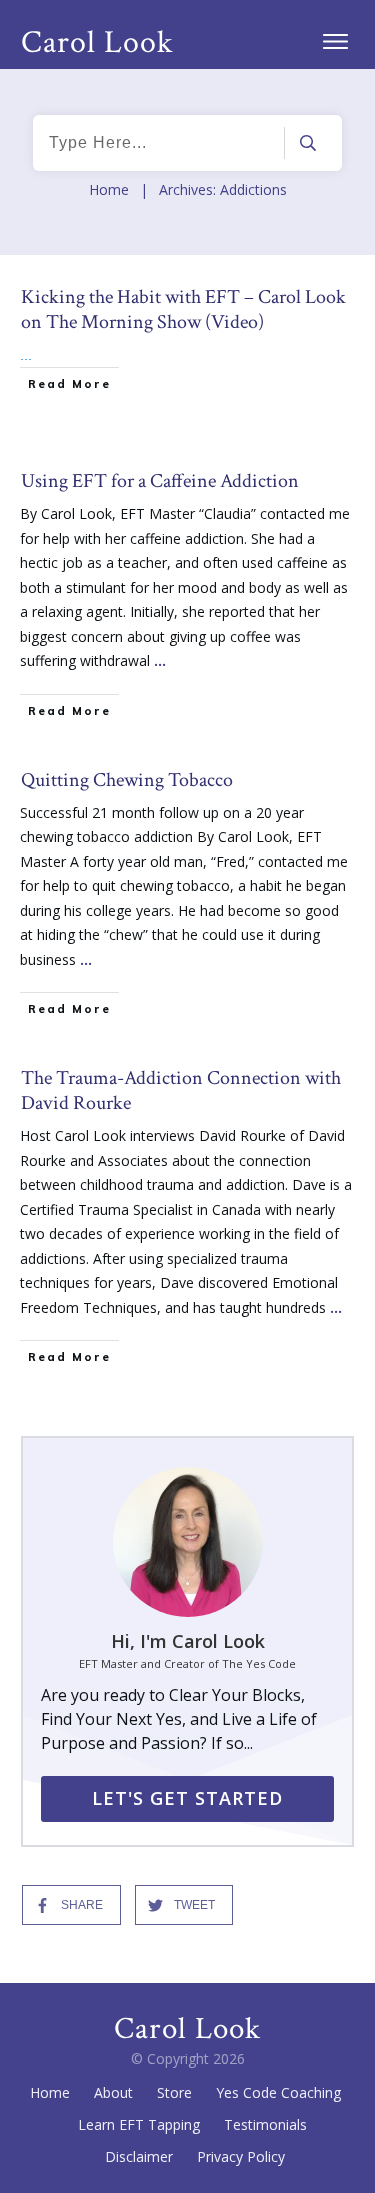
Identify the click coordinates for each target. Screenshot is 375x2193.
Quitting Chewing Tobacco (187, 897)
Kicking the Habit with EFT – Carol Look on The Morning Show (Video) (187, 357)
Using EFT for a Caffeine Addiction (187, 598)
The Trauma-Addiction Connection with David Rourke (187, 1220)
